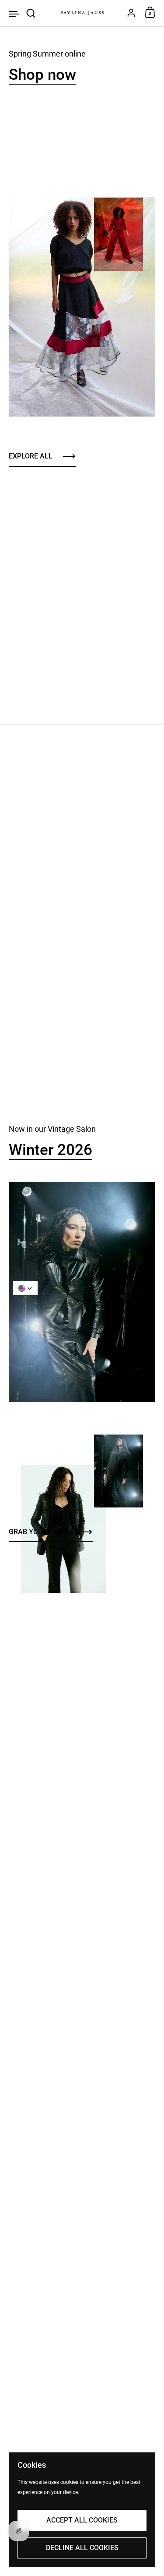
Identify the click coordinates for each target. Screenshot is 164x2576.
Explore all (31, 456)
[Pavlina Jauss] (82, 13)
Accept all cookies (82, 2520)
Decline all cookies (82, 2548)
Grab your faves (39, 1532)
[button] (25, 1288)
